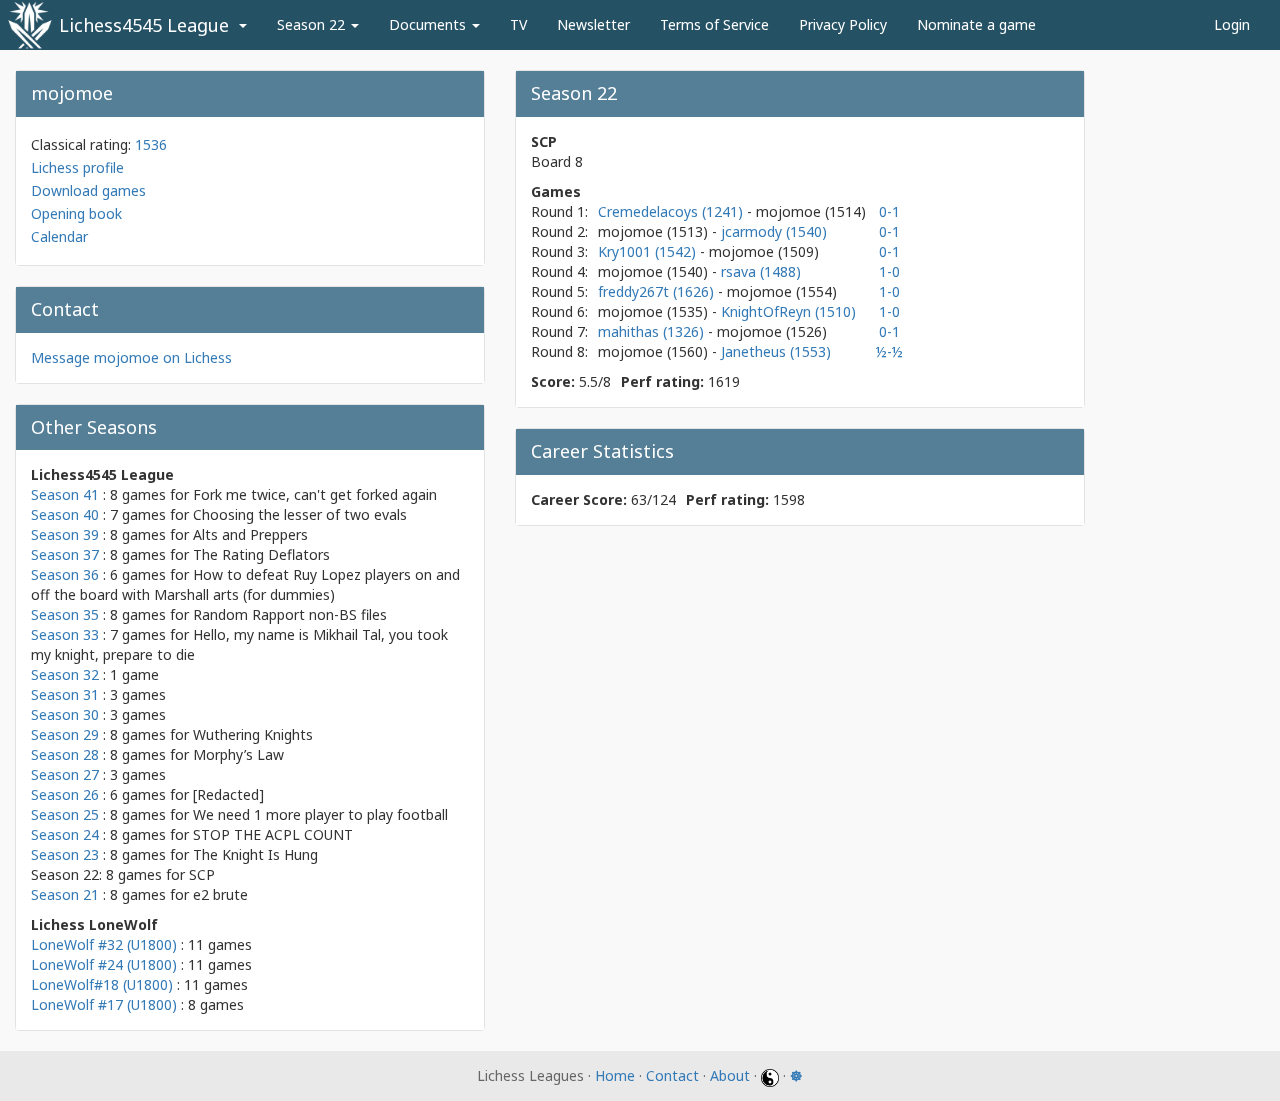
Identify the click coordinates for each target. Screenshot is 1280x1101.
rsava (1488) (761, 271)
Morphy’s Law (238, 754)
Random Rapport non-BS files (290, 614)
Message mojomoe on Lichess (131, 357)
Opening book (76, 213)
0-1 (889, 211)
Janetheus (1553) (776, 351)
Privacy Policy (843, 24)
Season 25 (65, 814)
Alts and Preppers (250, 534)
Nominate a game (976, 24)
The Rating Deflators (261, 554)
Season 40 (65, 514)
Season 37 (65, 554)
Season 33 (65, 634)
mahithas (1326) (653, 331)
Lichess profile (77, 167)
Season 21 (65, 894)
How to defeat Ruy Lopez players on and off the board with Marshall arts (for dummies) (245, 584)
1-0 (889, 271)
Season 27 (65, 774)
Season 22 (313, 24)
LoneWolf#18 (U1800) (102, 984)
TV (518, 24)
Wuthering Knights (253, 734)
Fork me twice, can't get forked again (315, 494)
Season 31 (65, 694)
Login (1232, 24)
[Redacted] (228, 794)
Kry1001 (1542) (649, 251)
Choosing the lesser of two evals (300, 514)
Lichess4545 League (144, 25)
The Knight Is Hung (255, 854)
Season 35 (65, 614)
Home (615, 1075)
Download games (88, 190)
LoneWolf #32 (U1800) (104, 944)
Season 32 (65, 674)
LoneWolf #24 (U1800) (104, 964)
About (730, 1075)
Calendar (59, 236)
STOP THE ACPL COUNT (273, 834)
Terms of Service (714, 24)
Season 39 (65, 534)
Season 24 (65, 834)
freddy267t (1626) (658, 291)
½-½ (889, 351)
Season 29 (65, 734)
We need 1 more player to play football (320, 814)
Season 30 (65, 714)
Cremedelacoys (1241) (672, 211)
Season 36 (65, 574)
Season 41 (65, 494)
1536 (151, 144)
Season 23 (65, 854)
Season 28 (65, 754)
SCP (202, 874)
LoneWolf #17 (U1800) (104, 1004)
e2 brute (220, 894)
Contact (672, 1075)
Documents (429, 24)
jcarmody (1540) (774, 231)
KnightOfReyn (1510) (788, 311)
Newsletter (593, 24)
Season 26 (65, 794)
